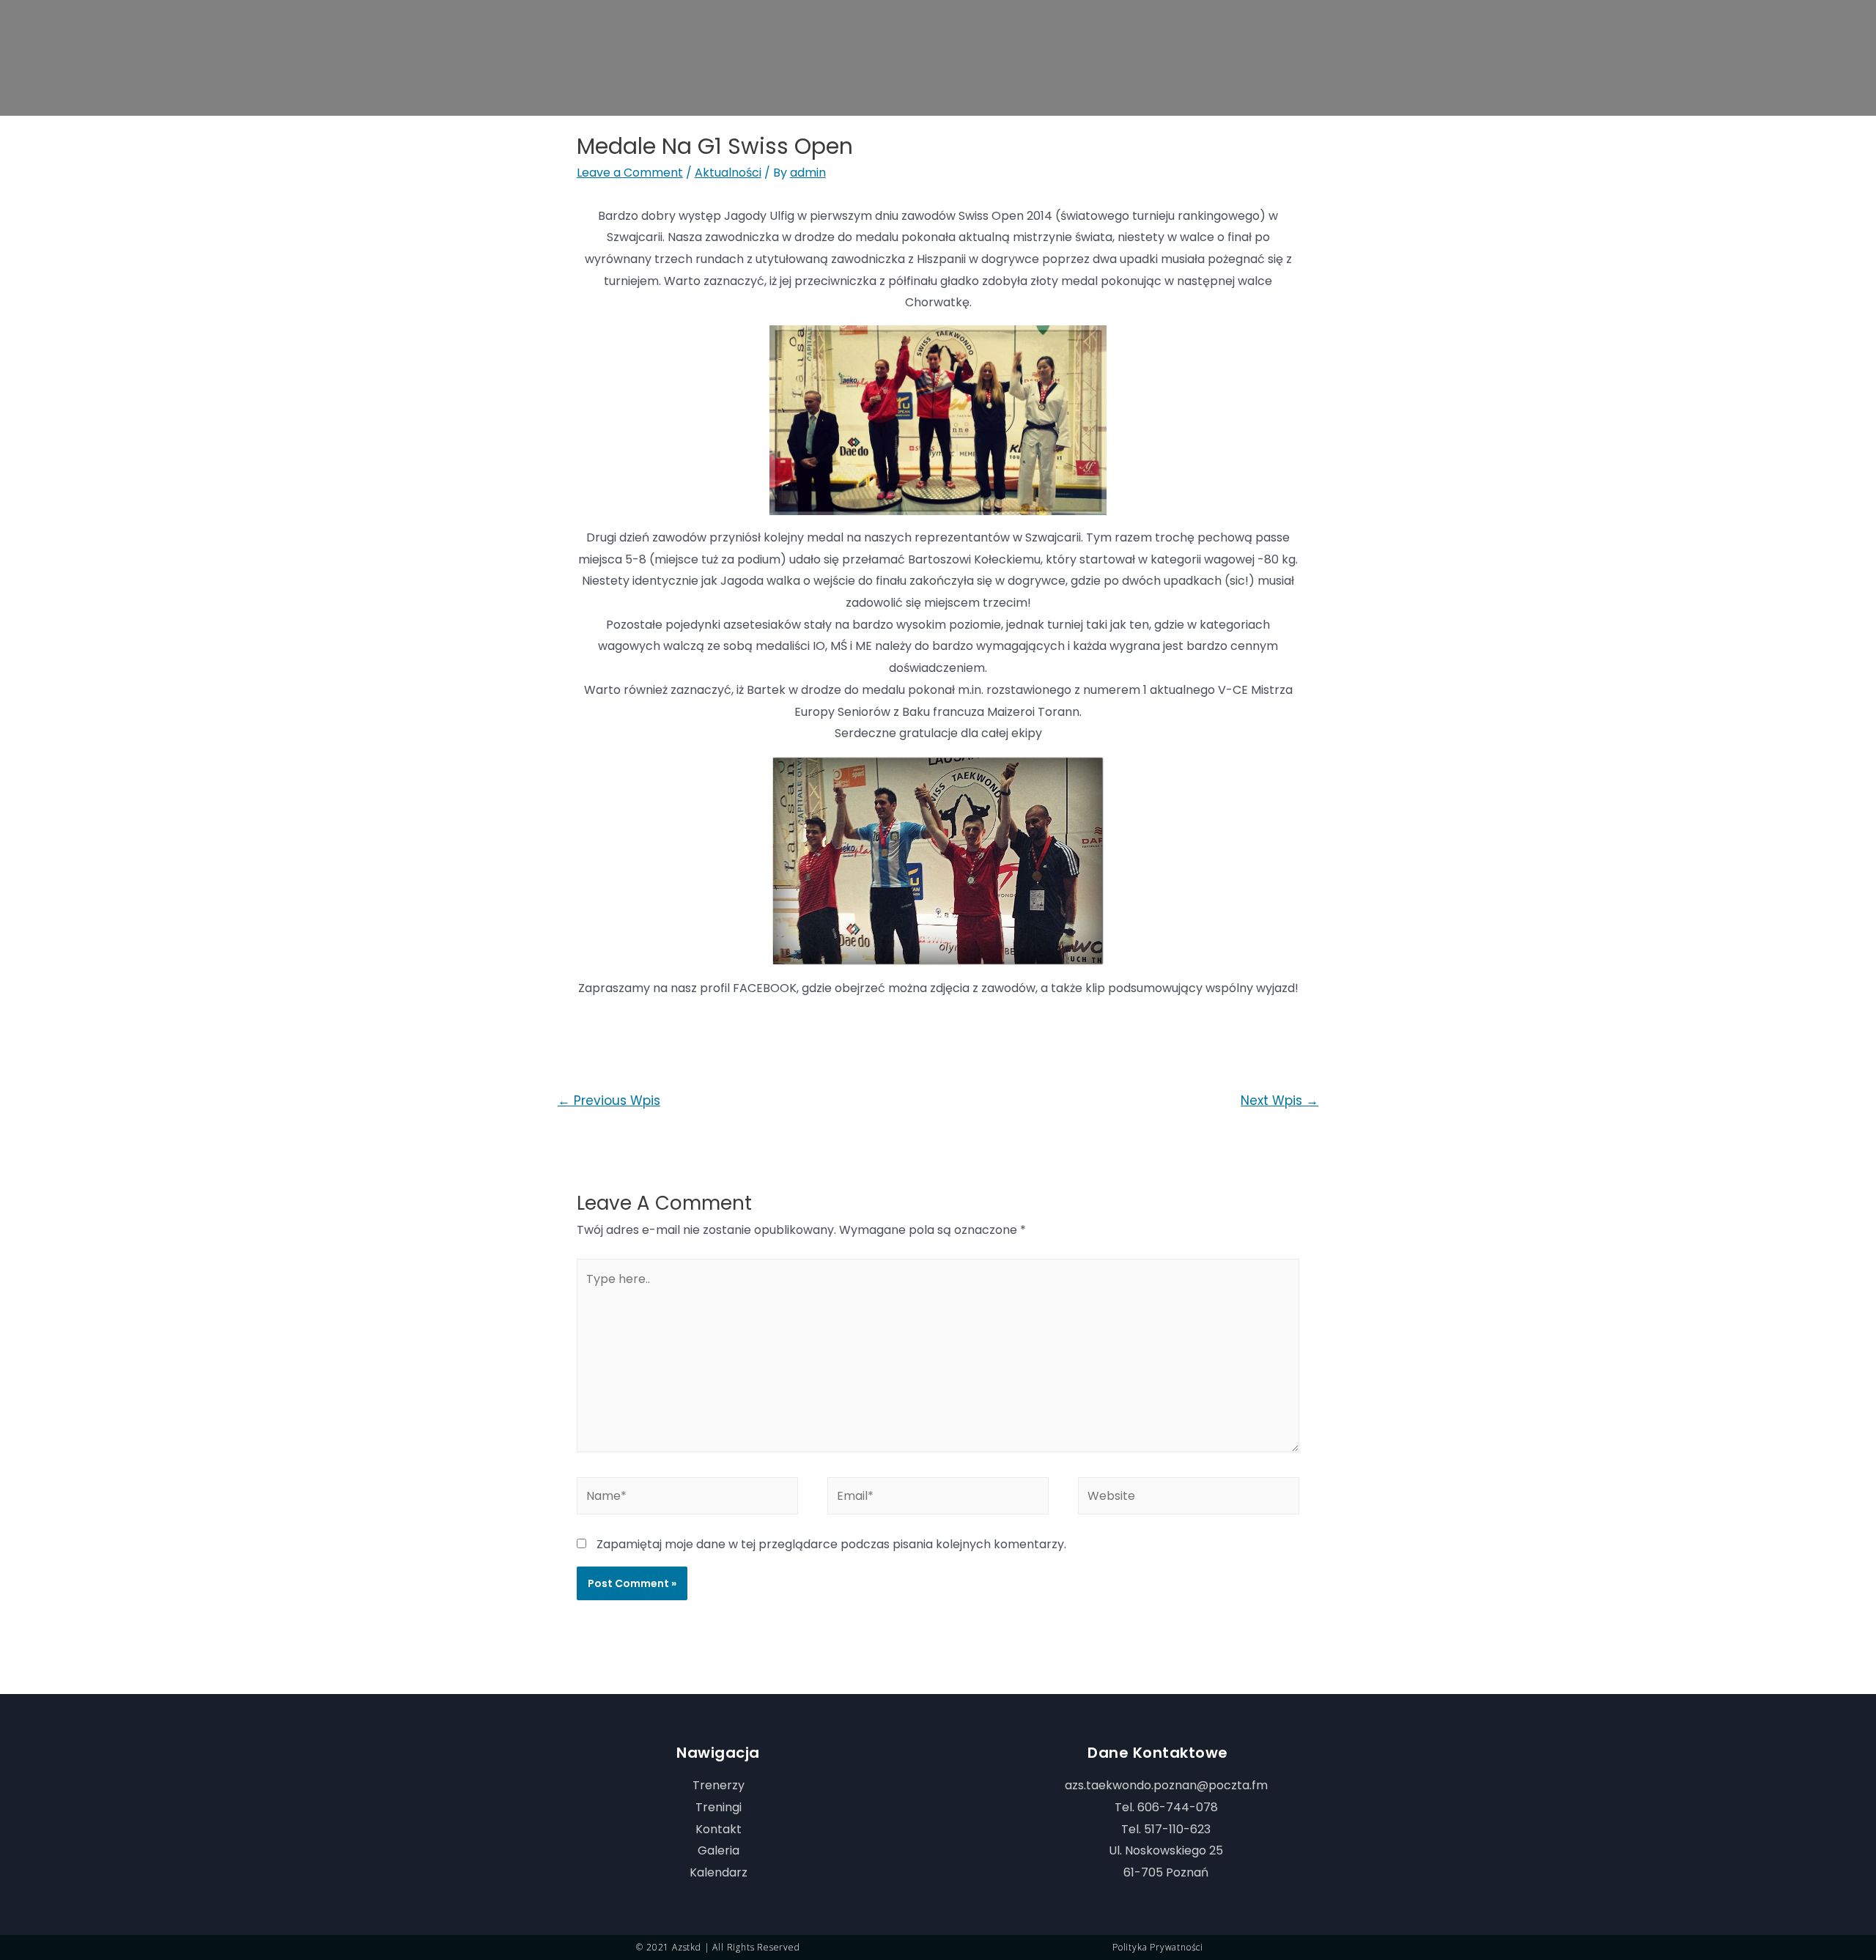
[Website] (1189, 1498)
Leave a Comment (630, 173)
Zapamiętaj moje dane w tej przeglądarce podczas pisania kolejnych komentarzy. (831, 1544)
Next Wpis (1279, 1101)
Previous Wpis (609, 1101)
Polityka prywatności (1158, 1947)
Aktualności (728, 173)
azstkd (687, 1947)
